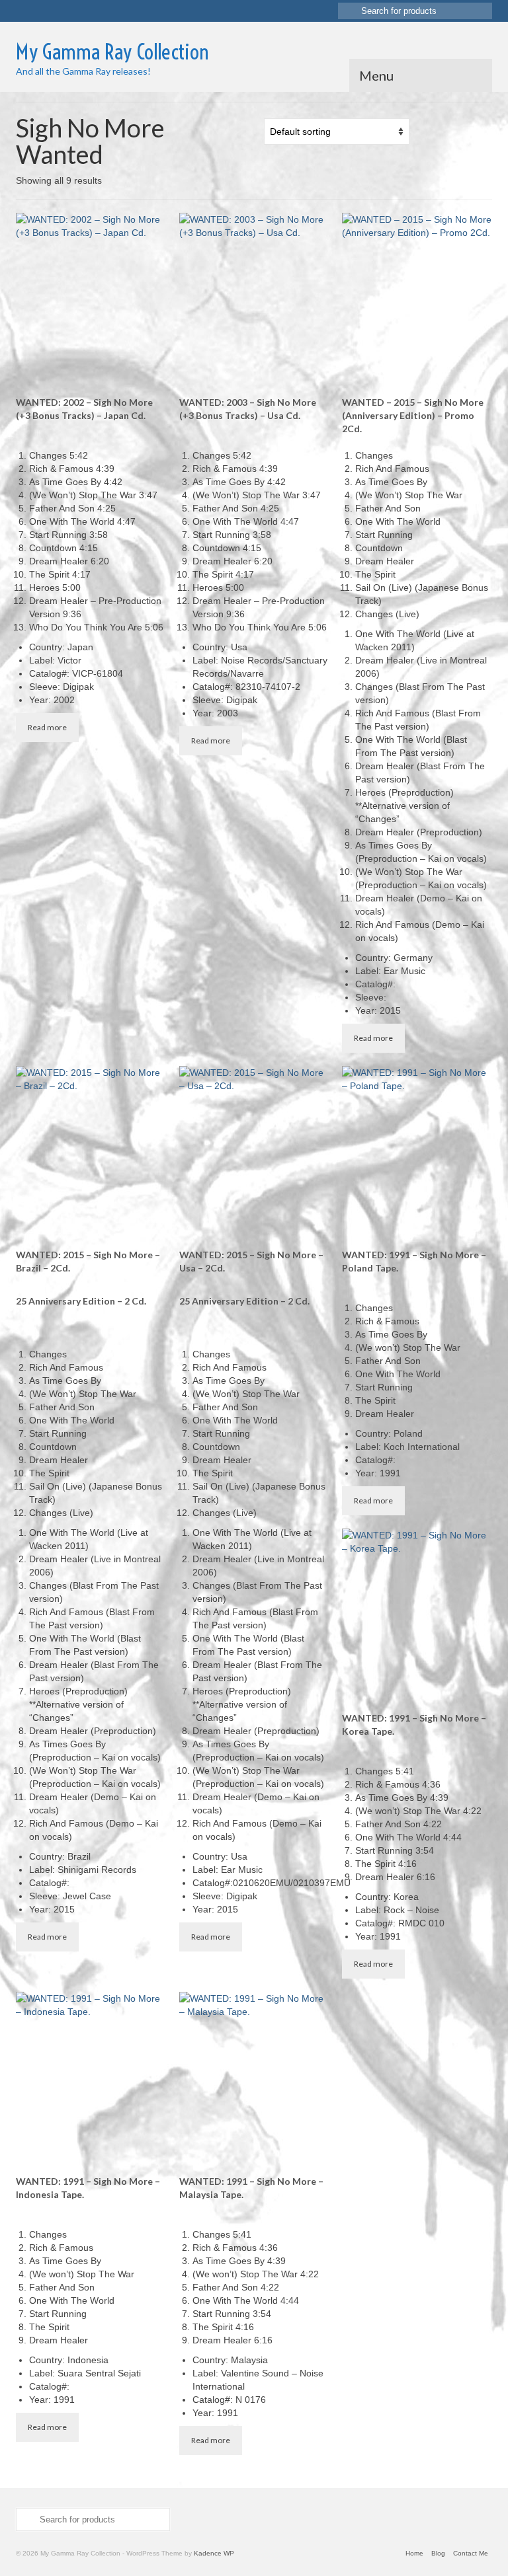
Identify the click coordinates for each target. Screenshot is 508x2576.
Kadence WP (214, 2553)
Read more (47, 727)
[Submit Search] (348, 11)
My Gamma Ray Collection (112, 52)
